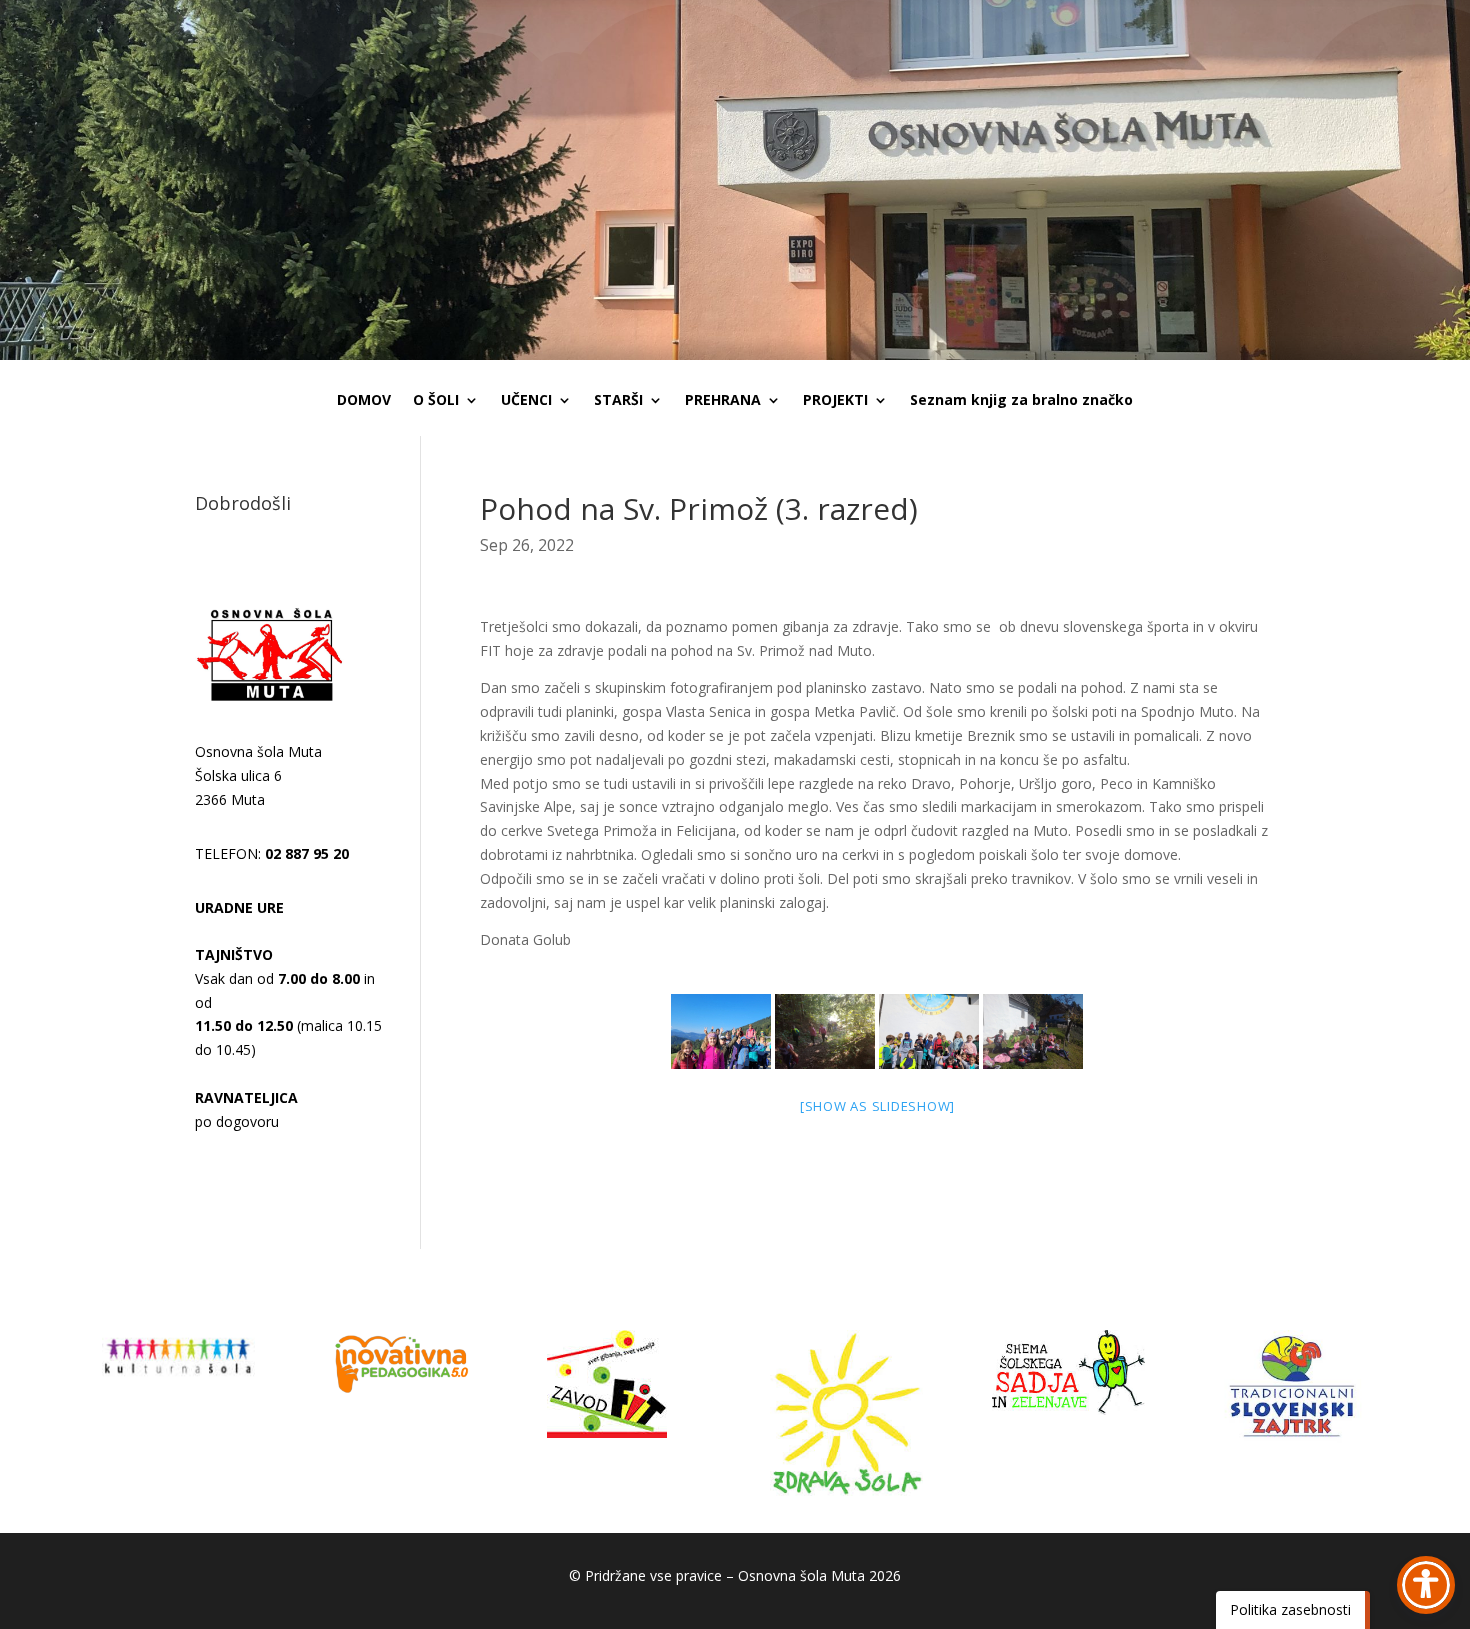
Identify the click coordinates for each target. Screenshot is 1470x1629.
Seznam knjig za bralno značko (1021, 401)
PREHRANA (723, 401)
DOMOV (364, 401)
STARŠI (618, 401)
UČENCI (526, 401)
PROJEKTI (835, 401)
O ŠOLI (436, 401)
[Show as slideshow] (877, 1106)
